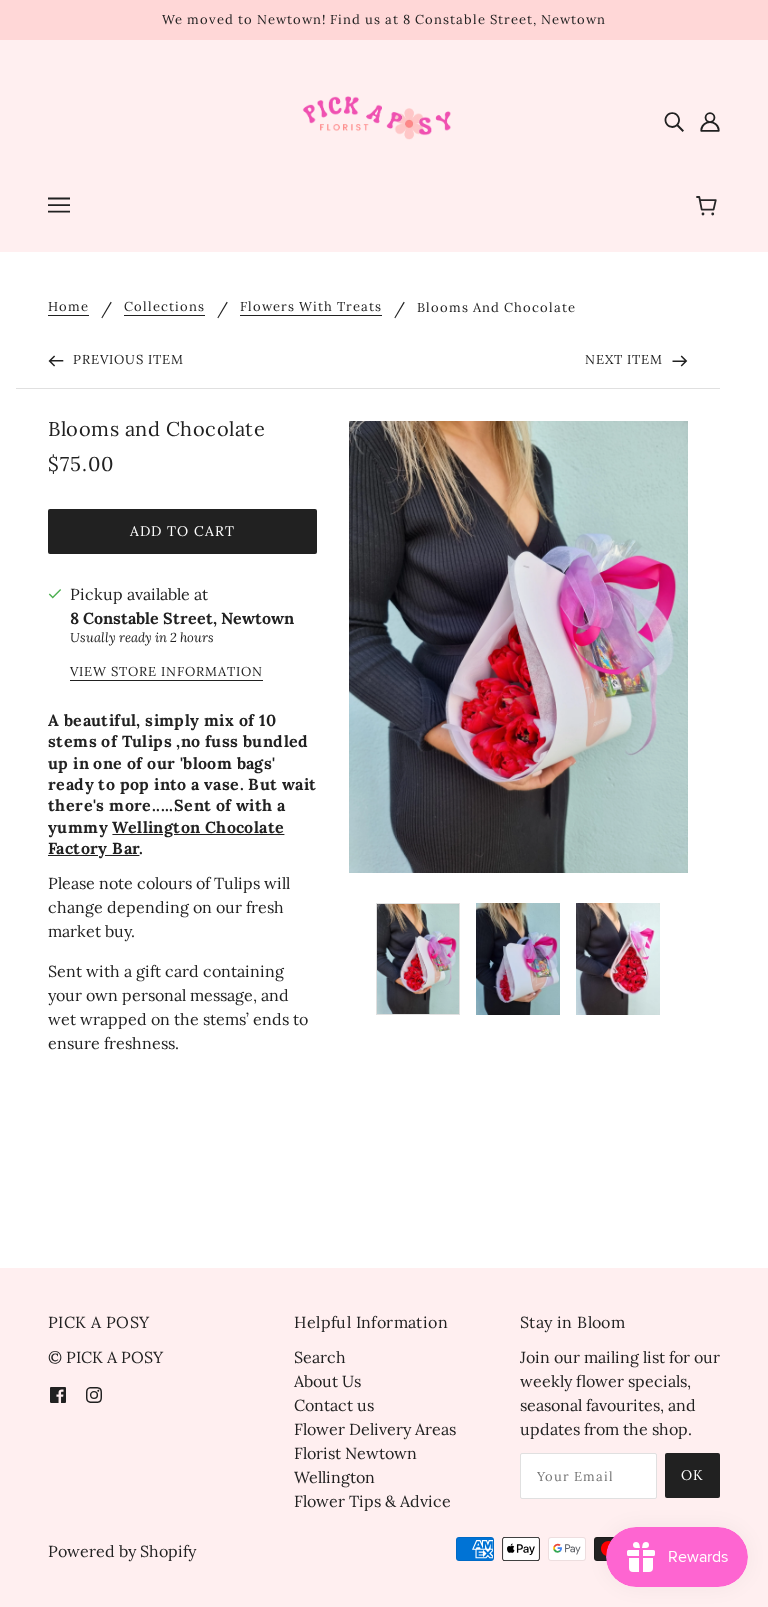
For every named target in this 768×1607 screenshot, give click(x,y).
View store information (166, 672)
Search (320, 1357)
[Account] (710, 120)
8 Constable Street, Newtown (182, 618)
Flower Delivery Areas (375, 1429)
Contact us (334, 1405)
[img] (674, 120)
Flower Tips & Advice (372, 1501)
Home (68, 307)
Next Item (626, 359)
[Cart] (709, 207)
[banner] (384, 118)
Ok (692, 1475)
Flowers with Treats (311, 307)
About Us (327, 1381)
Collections (164, 307)
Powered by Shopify (122, 1551)
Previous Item (126, 359)
